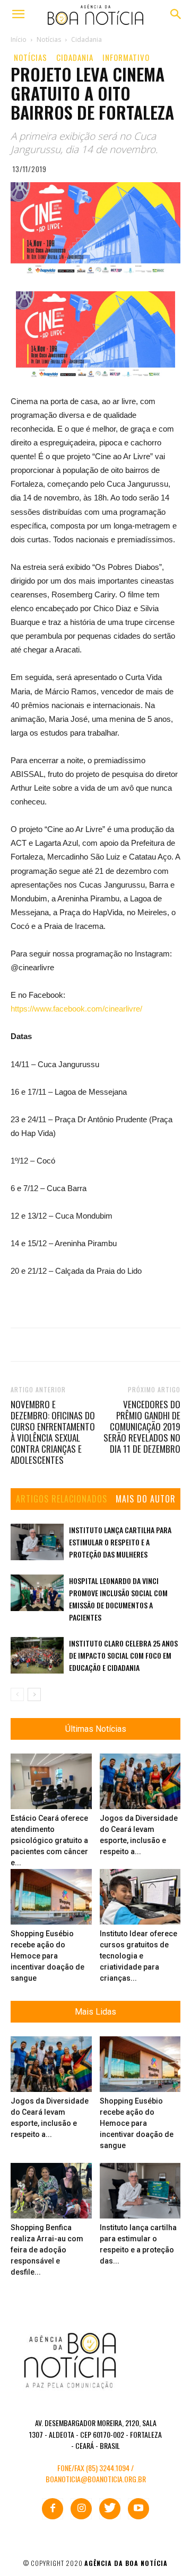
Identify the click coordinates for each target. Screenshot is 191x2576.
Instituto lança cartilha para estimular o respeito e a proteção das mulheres (120, 1542)
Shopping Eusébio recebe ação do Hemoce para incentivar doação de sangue (47, 1956)
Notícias (31, 57)
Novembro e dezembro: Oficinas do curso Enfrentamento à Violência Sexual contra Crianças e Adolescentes (53, 1432)
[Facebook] (53, 2509)
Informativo (126, 57)
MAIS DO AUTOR (146, 1499)
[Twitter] (110, 2509)
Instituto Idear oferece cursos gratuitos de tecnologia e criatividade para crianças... (138, 1956)
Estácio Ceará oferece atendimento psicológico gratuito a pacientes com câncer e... (49, 1840)
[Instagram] (81, 2509)
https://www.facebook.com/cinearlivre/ (76, 1009)
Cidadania (75, 57)
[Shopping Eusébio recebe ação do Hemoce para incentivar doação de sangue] (51, 1897)
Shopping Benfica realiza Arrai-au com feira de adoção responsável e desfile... (47, 2250)
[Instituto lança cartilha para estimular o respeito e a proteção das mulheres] (37, 1542)
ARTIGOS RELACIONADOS (62, 1499)
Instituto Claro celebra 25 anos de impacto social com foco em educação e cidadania (123, 1655)
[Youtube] (138, 2509)
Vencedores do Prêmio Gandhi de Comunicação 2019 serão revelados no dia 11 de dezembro (142, 1426)
